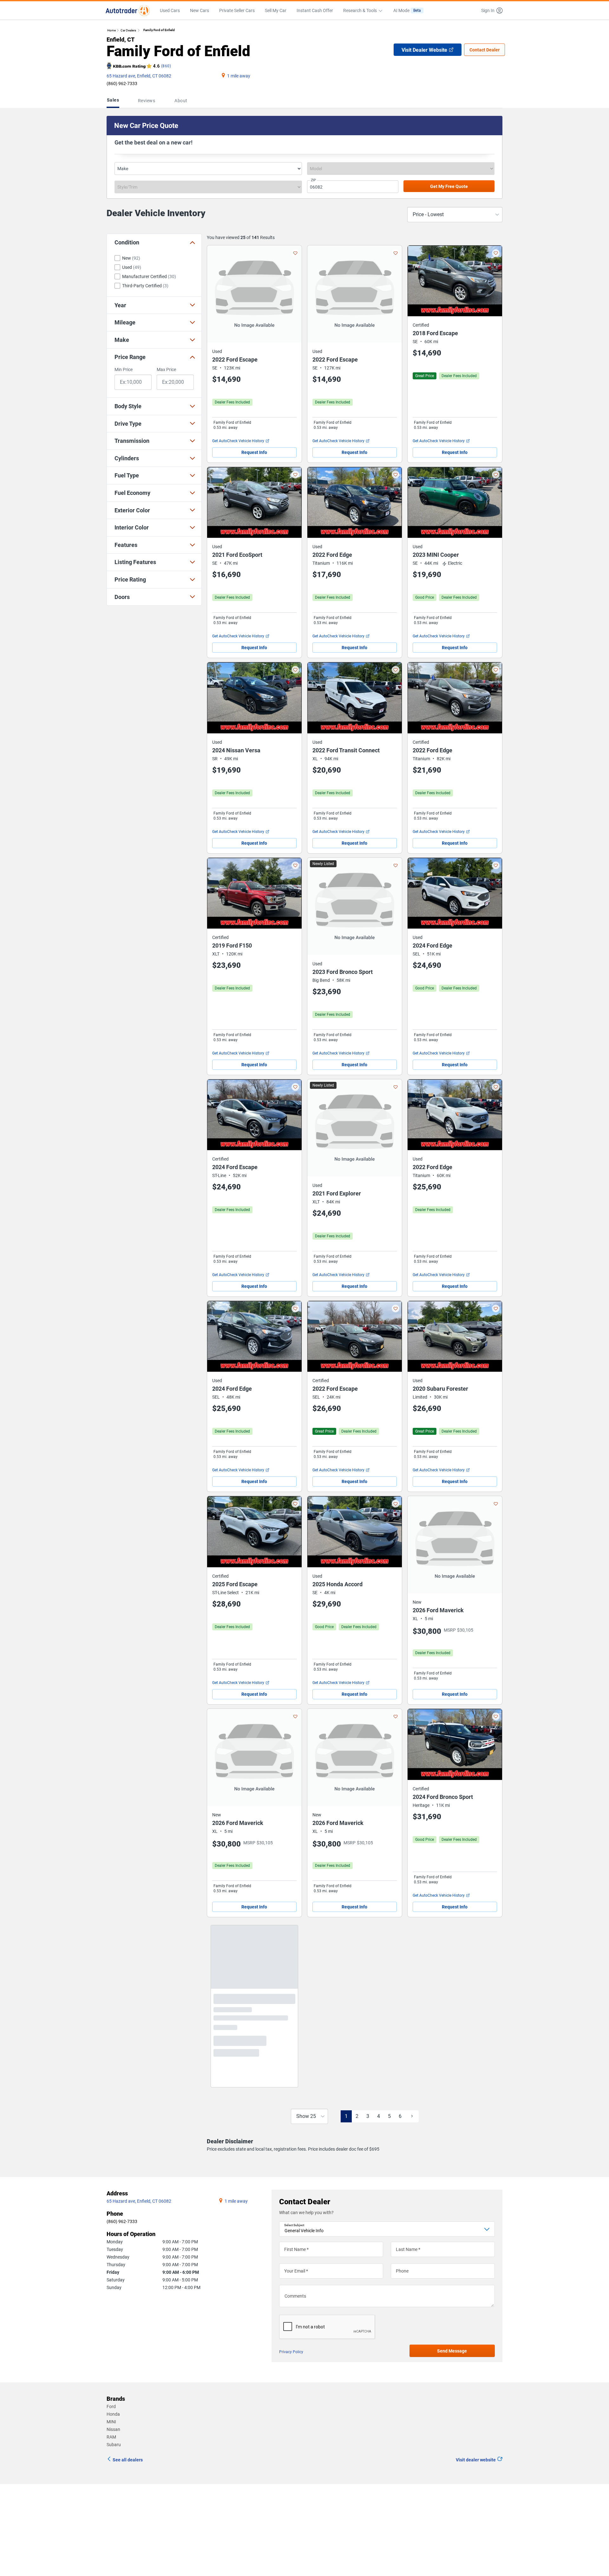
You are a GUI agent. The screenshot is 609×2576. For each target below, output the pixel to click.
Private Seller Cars (237, 10)
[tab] (114, 101)
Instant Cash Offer (315, 10)
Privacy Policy (291, 2396)
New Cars (200, 10)
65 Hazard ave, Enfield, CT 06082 (139, 76)
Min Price (124, 369)
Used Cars (170, 10)
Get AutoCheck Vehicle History (238, 441)
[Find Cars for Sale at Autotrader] (128, 10)
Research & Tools (360, 10)
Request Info (254, 452)
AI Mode (407, 10)
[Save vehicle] (295, 253)
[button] (490, 10)
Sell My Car (276, 10)
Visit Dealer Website (424, 50)
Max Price (166, 369)
